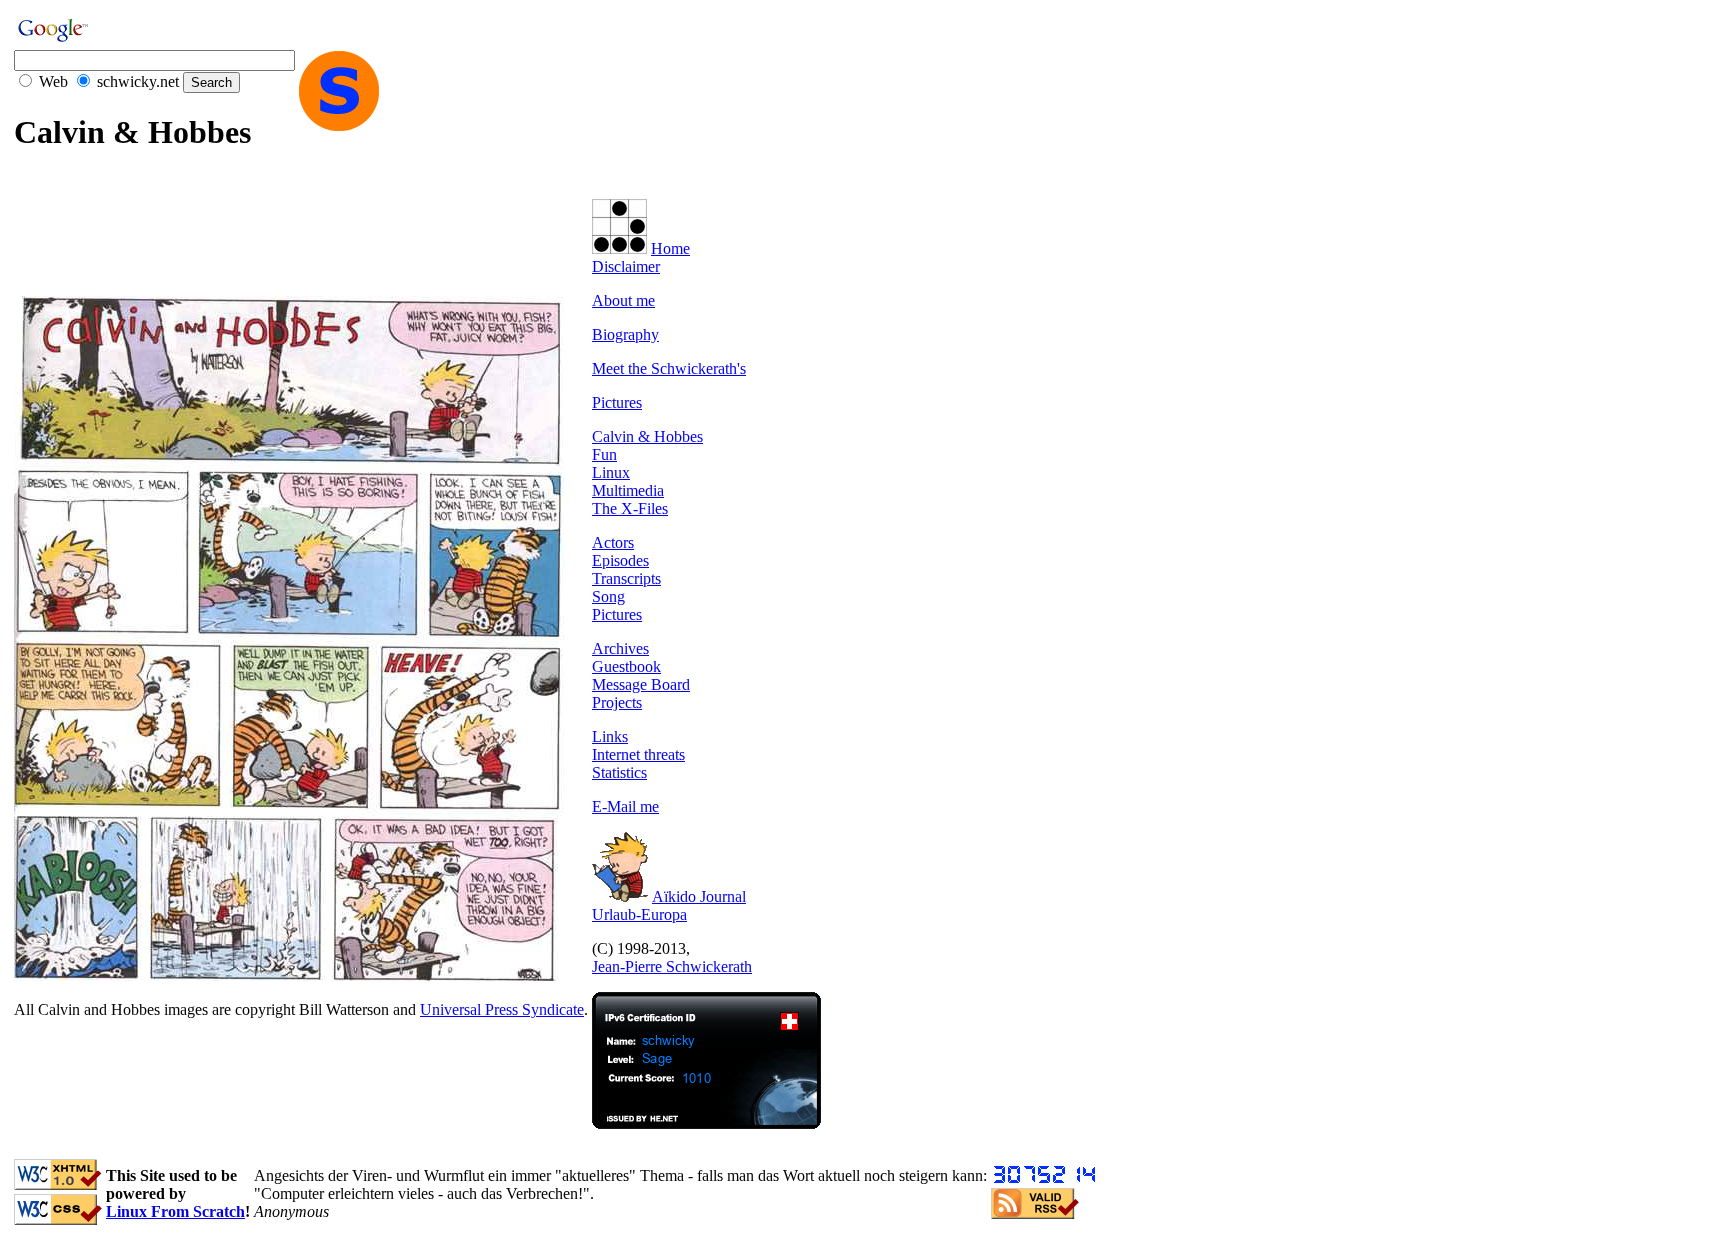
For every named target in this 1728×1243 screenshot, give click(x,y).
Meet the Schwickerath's (669, 368)
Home (670, 248)
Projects (617, 702)
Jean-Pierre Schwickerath (672, 966)
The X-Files (630, 508)
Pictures (617, 402)
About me (623, 300)
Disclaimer (626, 266)
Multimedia (628, 490)
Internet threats (638, 754)
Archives (620, 648)
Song (608, 596)
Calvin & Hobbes (647, 436)
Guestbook (626, 666)
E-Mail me (625, 806)
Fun (604, 454)
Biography (625, 334)
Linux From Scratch (175, 1211)
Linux (611, 472)
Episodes (620, 560)
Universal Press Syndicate (502, 1009)
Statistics (619, 772)
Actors (613, 542)
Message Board (641, 684)
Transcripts (626, 578)
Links (610, 736)
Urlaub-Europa (639, 914)
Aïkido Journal (699, 896)
